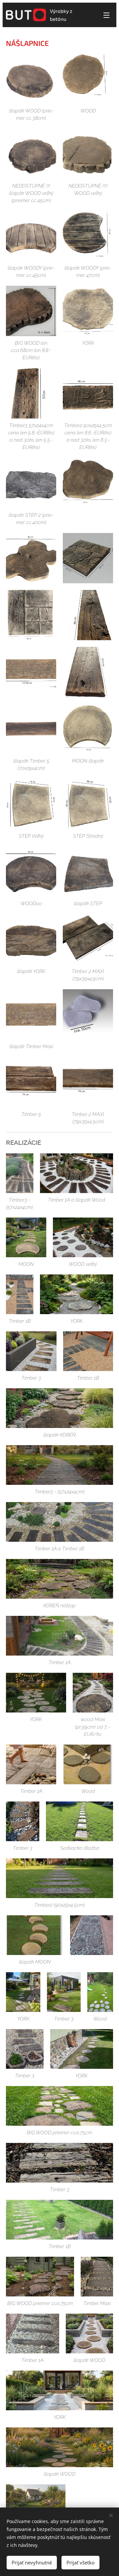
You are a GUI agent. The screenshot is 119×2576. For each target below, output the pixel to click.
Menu (106, 15)
